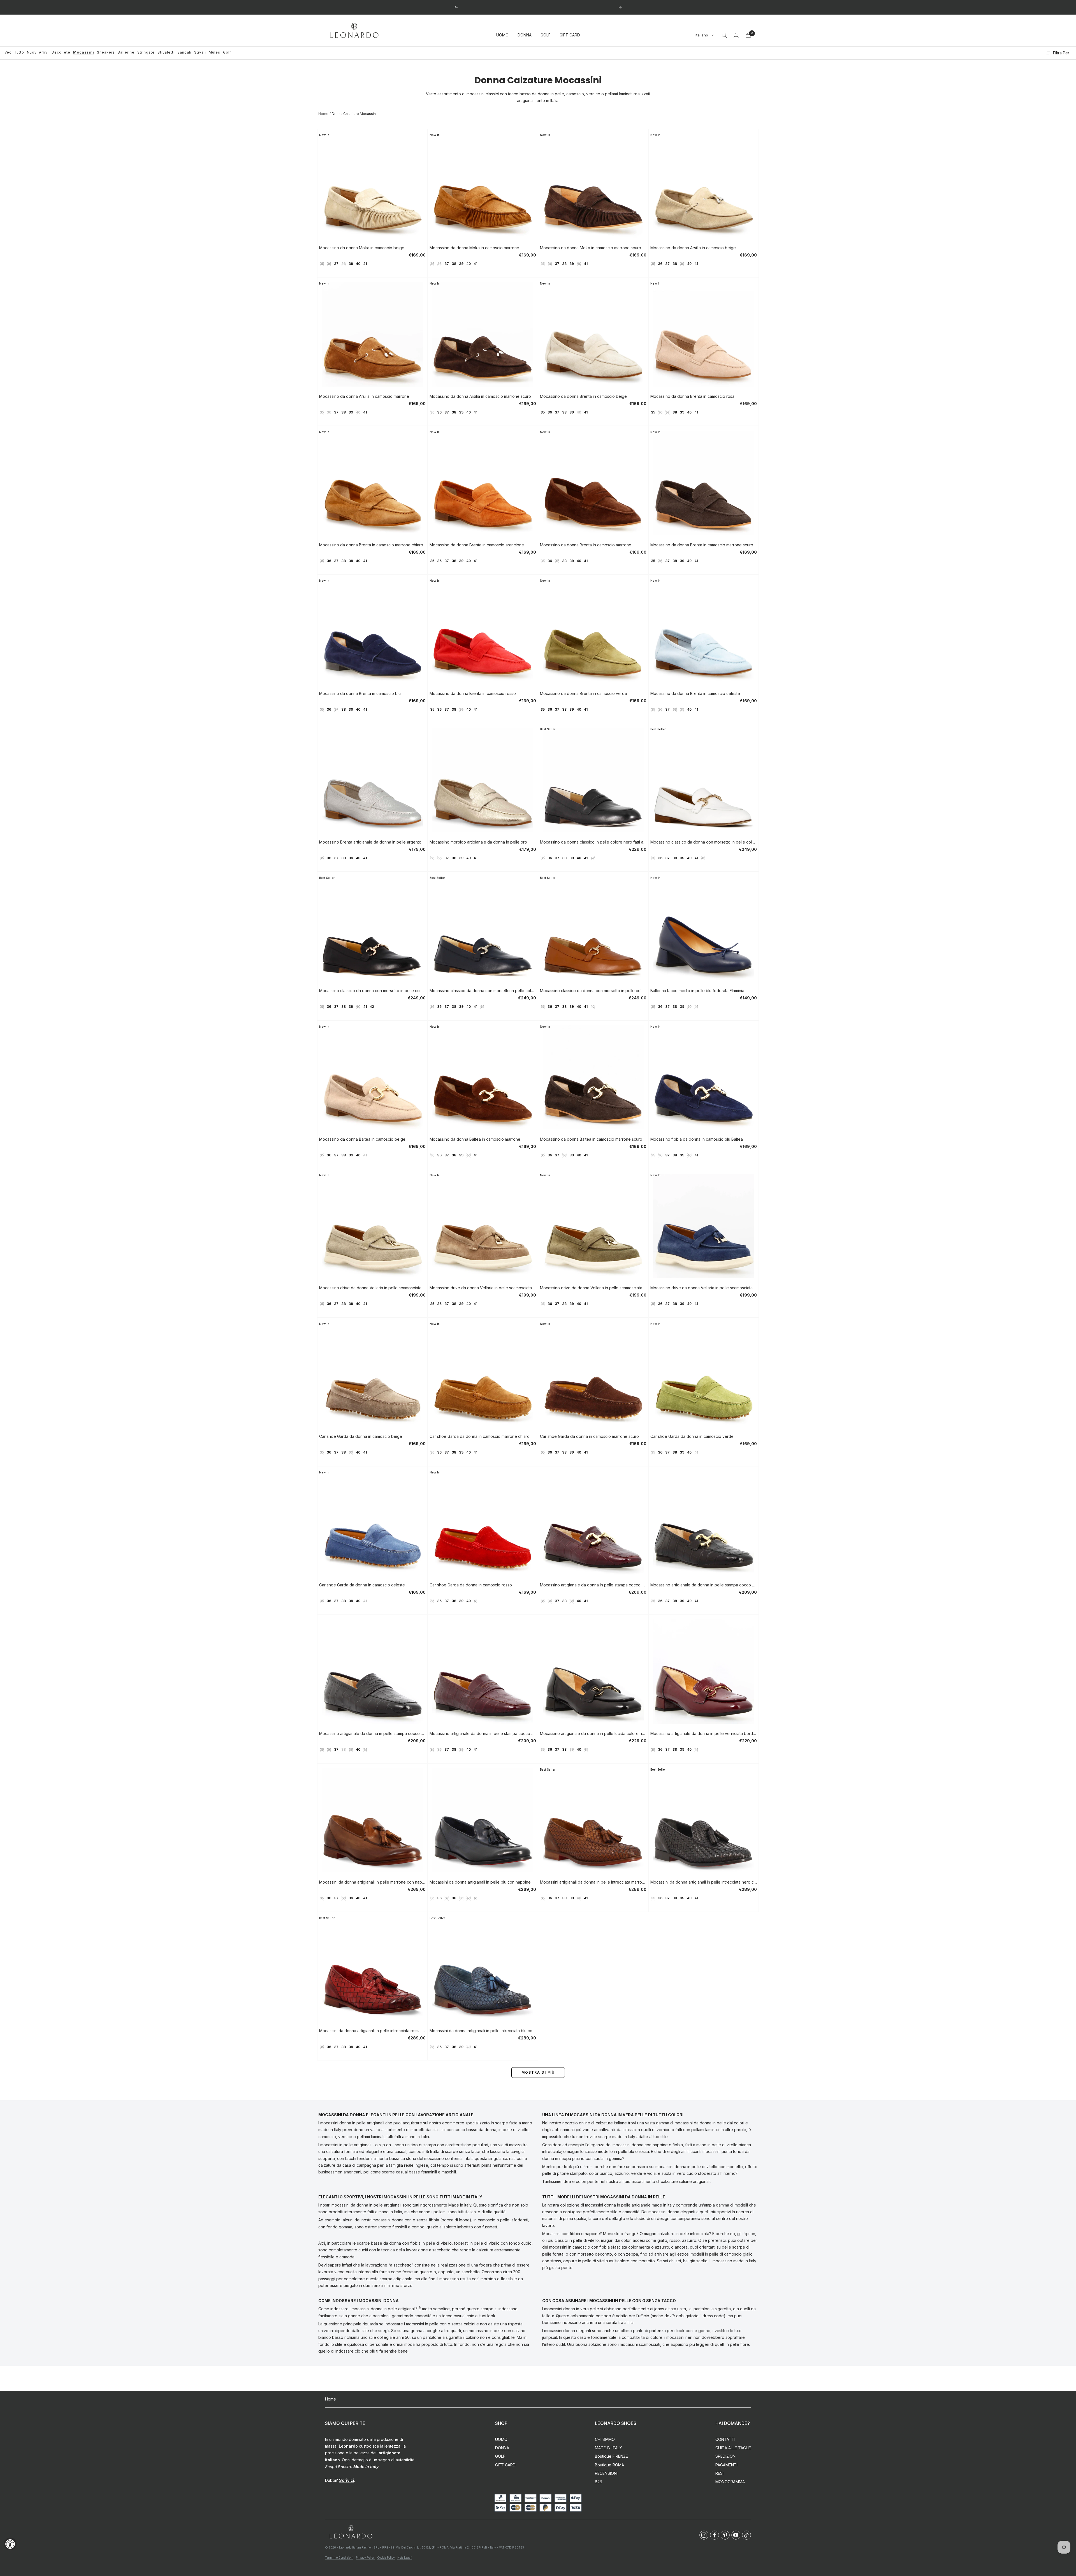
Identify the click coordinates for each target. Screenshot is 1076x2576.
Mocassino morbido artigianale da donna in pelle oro (478, 842)
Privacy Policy (365, 2557)
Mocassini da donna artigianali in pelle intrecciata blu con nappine (483, 2031)
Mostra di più (538, 2072)
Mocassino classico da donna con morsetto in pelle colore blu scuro (483, 991)
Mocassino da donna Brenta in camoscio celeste (695, 693)
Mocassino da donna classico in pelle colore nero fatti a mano (593, 842)
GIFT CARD (570, 35)
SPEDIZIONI (726, 2456)
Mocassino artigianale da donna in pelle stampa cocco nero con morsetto (704, 1585)
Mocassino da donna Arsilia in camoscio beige (693, 248)
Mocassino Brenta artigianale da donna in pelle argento (370, 842)
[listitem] (704, 2535)
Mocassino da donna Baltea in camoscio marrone (475, 1139)
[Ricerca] (724, 35)
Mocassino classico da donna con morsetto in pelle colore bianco (704, 842)
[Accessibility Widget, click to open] (10, 2544)
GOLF (546, 35)
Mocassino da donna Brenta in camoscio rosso (473, 693)
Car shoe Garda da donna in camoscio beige (361, 1436)
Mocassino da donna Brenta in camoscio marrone (586, 545)
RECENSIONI (606, 2473)
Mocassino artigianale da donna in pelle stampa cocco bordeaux (483, 1733)
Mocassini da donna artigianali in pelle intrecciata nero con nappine (704, 1882)
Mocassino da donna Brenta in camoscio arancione (477, 545)
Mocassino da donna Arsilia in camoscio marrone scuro (480, 396)
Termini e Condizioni (339, 2557)
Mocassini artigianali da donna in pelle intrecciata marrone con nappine (593, 1882)
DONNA (525, 35)
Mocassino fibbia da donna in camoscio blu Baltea (697, 1139)
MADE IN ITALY (608, 2448)
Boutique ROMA (609, 2465)
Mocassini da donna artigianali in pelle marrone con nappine (372, 1882)
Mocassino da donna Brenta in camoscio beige (583, 396)
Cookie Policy (386, 2557)
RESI (719, 2473)
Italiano (702, 35)
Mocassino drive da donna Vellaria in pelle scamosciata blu (704, 1288)
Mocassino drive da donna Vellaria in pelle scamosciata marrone (483, 1288)
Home (323, 114)
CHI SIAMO (605, 2439)
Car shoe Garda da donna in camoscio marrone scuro (589, 1436)
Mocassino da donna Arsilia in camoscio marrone (364, 396)
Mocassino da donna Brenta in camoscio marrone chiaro (371, 545)
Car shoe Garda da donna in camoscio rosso (471, 1585)
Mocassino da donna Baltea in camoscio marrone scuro (591, 1139)
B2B (599, 2482)
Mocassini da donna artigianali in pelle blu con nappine (480, 1882)
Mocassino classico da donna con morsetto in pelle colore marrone (593, 991)
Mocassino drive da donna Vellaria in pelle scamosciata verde (593, 1288)
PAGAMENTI (726, 2465)
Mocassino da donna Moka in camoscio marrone (474, 248)
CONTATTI (725, 2439)
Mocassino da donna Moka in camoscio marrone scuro (591, 248)
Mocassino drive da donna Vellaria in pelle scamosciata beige (372, 1288)
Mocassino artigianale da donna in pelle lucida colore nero (593, 1733)
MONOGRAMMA (730, 2482)
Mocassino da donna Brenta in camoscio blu (360, 693)
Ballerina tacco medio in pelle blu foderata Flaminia (697, 991)
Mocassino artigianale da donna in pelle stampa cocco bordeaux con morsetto (593, 1585)
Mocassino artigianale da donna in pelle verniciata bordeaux (704, 1733)
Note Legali (405, 2557)
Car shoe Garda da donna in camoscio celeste (362, 1585)
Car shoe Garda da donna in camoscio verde (692, 1436)
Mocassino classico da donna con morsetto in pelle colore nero (372, 991)
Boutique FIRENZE (611, 2456)
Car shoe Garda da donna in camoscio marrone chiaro (480, 1436)
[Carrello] (748, 35)
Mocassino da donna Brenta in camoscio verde (584, 693)
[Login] (736, 35)
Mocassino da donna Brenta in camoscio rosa (692, 396)
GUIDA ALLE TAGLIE (733, 2448)
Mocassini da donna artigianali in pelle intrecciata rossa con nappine (372, 2031)
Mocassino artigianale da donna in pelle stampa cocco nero (372, 1733)
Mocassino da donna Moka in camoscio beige (362, 248)
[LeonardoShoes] (351, 2532)
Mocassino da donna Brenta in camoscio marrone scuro (702, 545)
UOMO (502, 35)
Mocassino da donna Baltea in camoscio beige (362, 1139)
